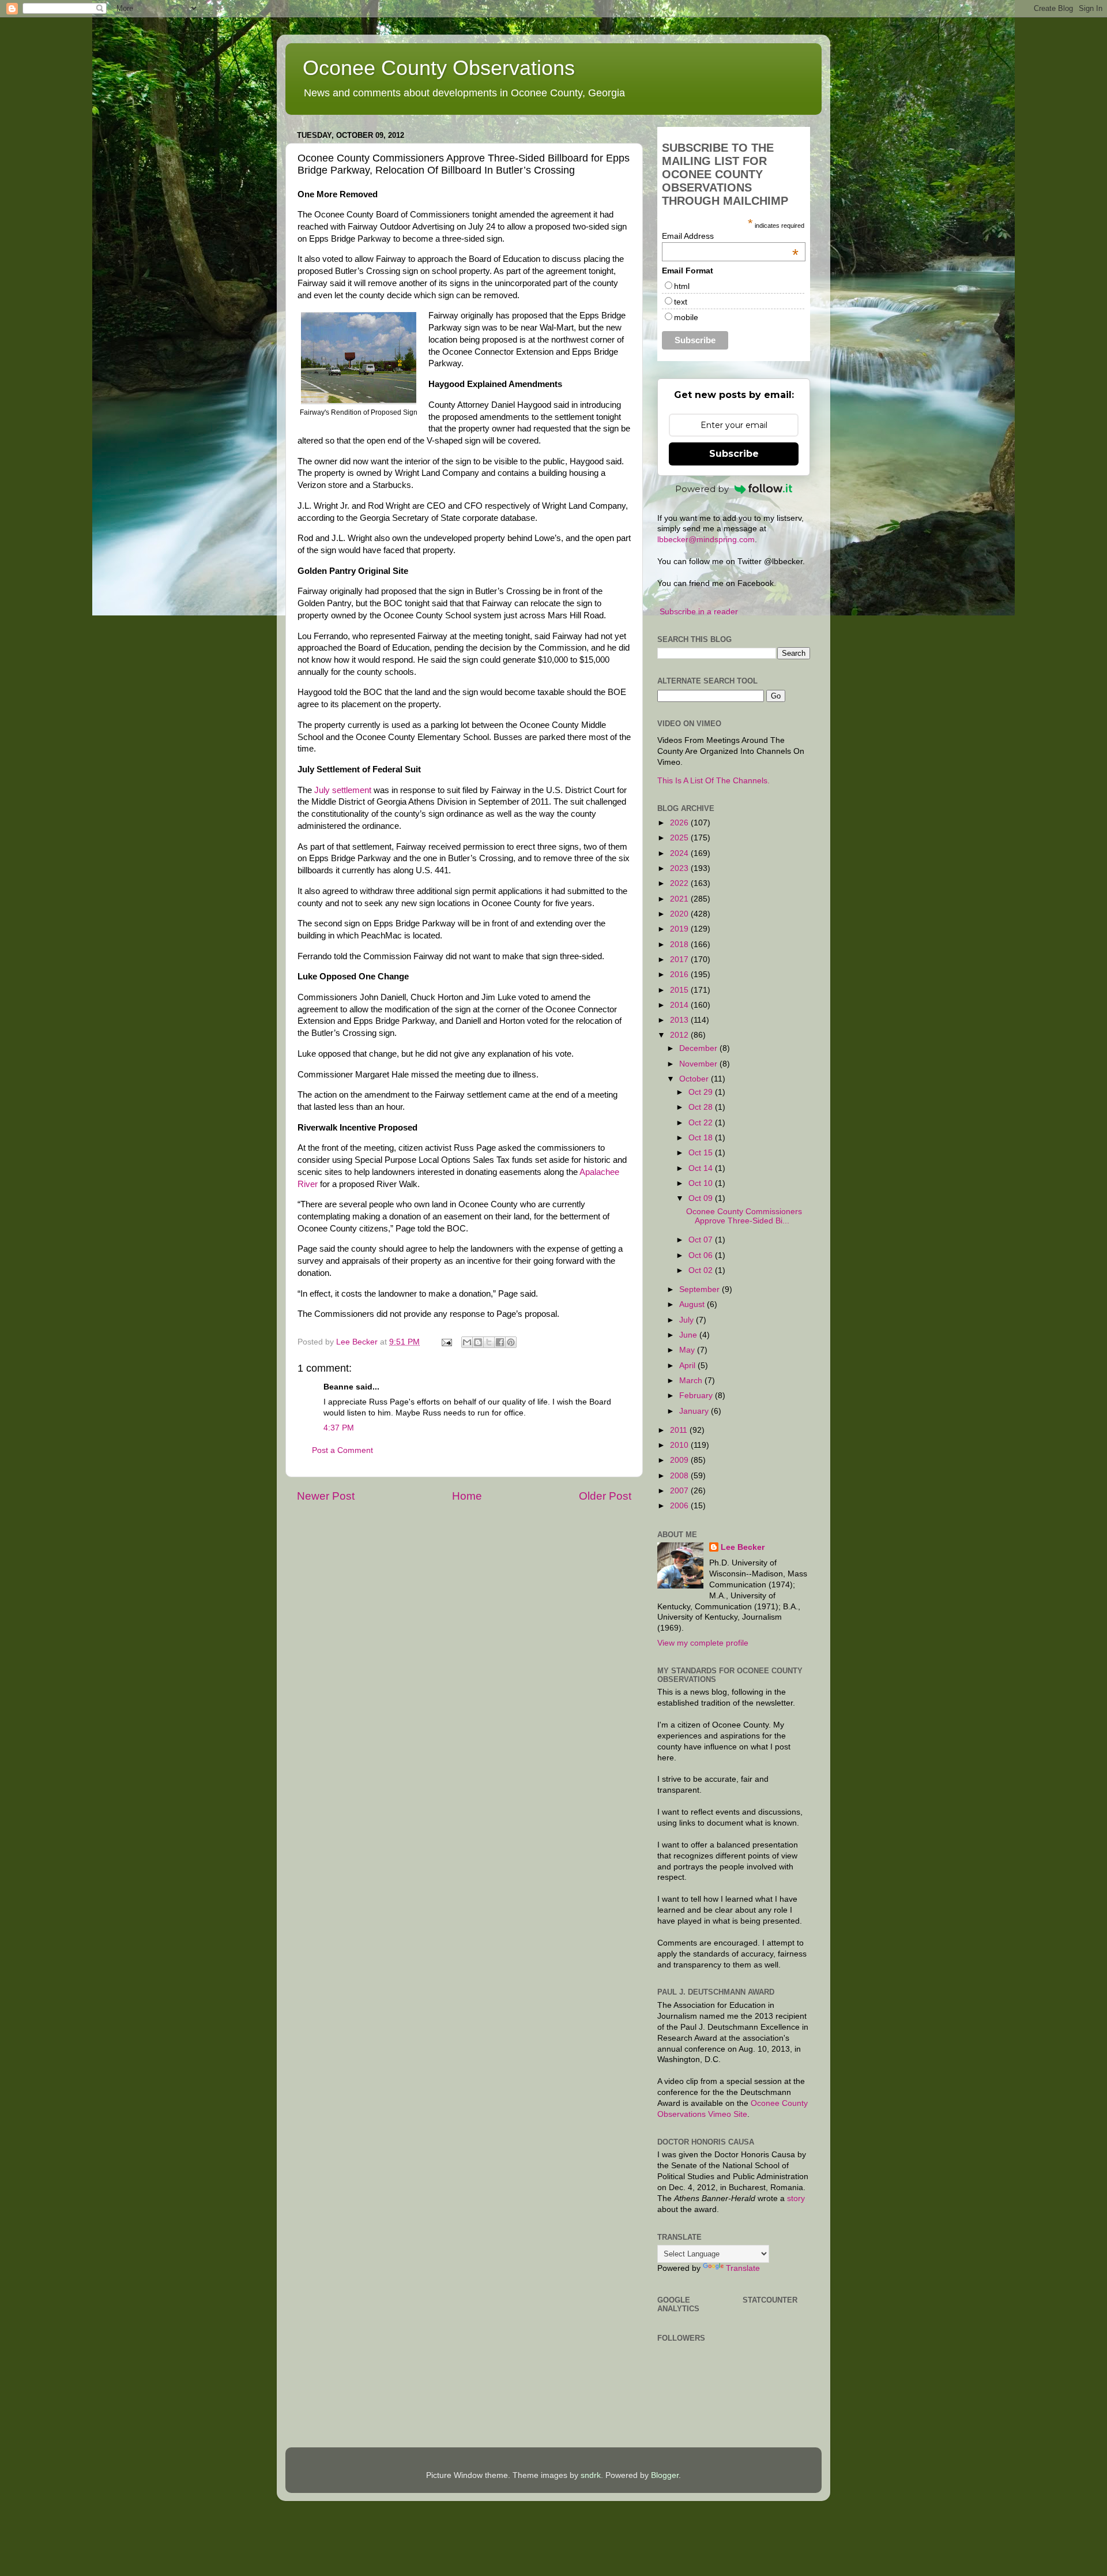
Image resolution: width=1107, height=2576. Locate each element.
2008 (680, 1476)
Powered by (702, 489)
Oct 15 (702, 1153)
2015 (680, 990)
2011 (680, 1430)
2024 (680, 853)
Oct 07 (702, 1240)
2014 (680, 1005)
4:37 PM (339, 1428)
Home (467, 1496)
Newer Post (326, 1496)
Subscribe (734, 454)
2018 (680, 945)
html (682, 286)
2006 (680, 1506)
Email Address (730, 236)
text (681, 302)
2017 (680, 960)
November (699, 1064)
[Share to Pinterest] (511, 1342)
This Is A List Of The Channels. (713, 781)
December (699, 1048)
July (688, 1320)
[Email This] (467, 1342)
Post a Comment (342, 1450)
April (688, 1366)
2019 (680, 929)
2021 (680, 899)
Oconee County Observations (439, 68)
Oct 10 (702, 1183)
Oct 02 (702, 1270)
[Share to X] (489, 1342)
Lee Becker (743, 1547)
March (692, 1381)
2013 (680, 1020)
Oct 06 (702, 1255)
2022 (680, 883)
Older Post (605, 1496)
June (689, 1335)
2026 (680, 823)
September (701, 1289)
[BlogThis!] (478, 1342)
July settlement (343, 790)
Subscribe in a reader (699, 612)
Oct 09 (702, 1198)
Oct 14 (702, 1168)
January (695, 1411)
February (697, 1396)
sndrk (591, 2475)
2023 (680, 868)
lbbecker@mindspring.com (706, 540)
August (693, 1304)
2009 (680, 1460)
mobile (686, 317)
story (796, 2198)
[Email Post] (446, 1342)
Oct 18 (702, 1138)
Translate (743, 2268)
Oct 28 (702, 1107)
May (688, 1350)
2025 (680, 838)
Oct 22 (702, 1123)
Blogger (665, 2475)
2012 (680, 1035)
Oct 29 (702, 1092)
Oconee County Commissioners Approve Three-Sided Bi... (744, 1216)
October (695, 1079)
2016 (680, 975)
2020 (680, 914)
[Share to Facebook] (500, 1342)
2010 (680, 1445)
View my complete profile (703, 1643)
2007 (680, 1491)
